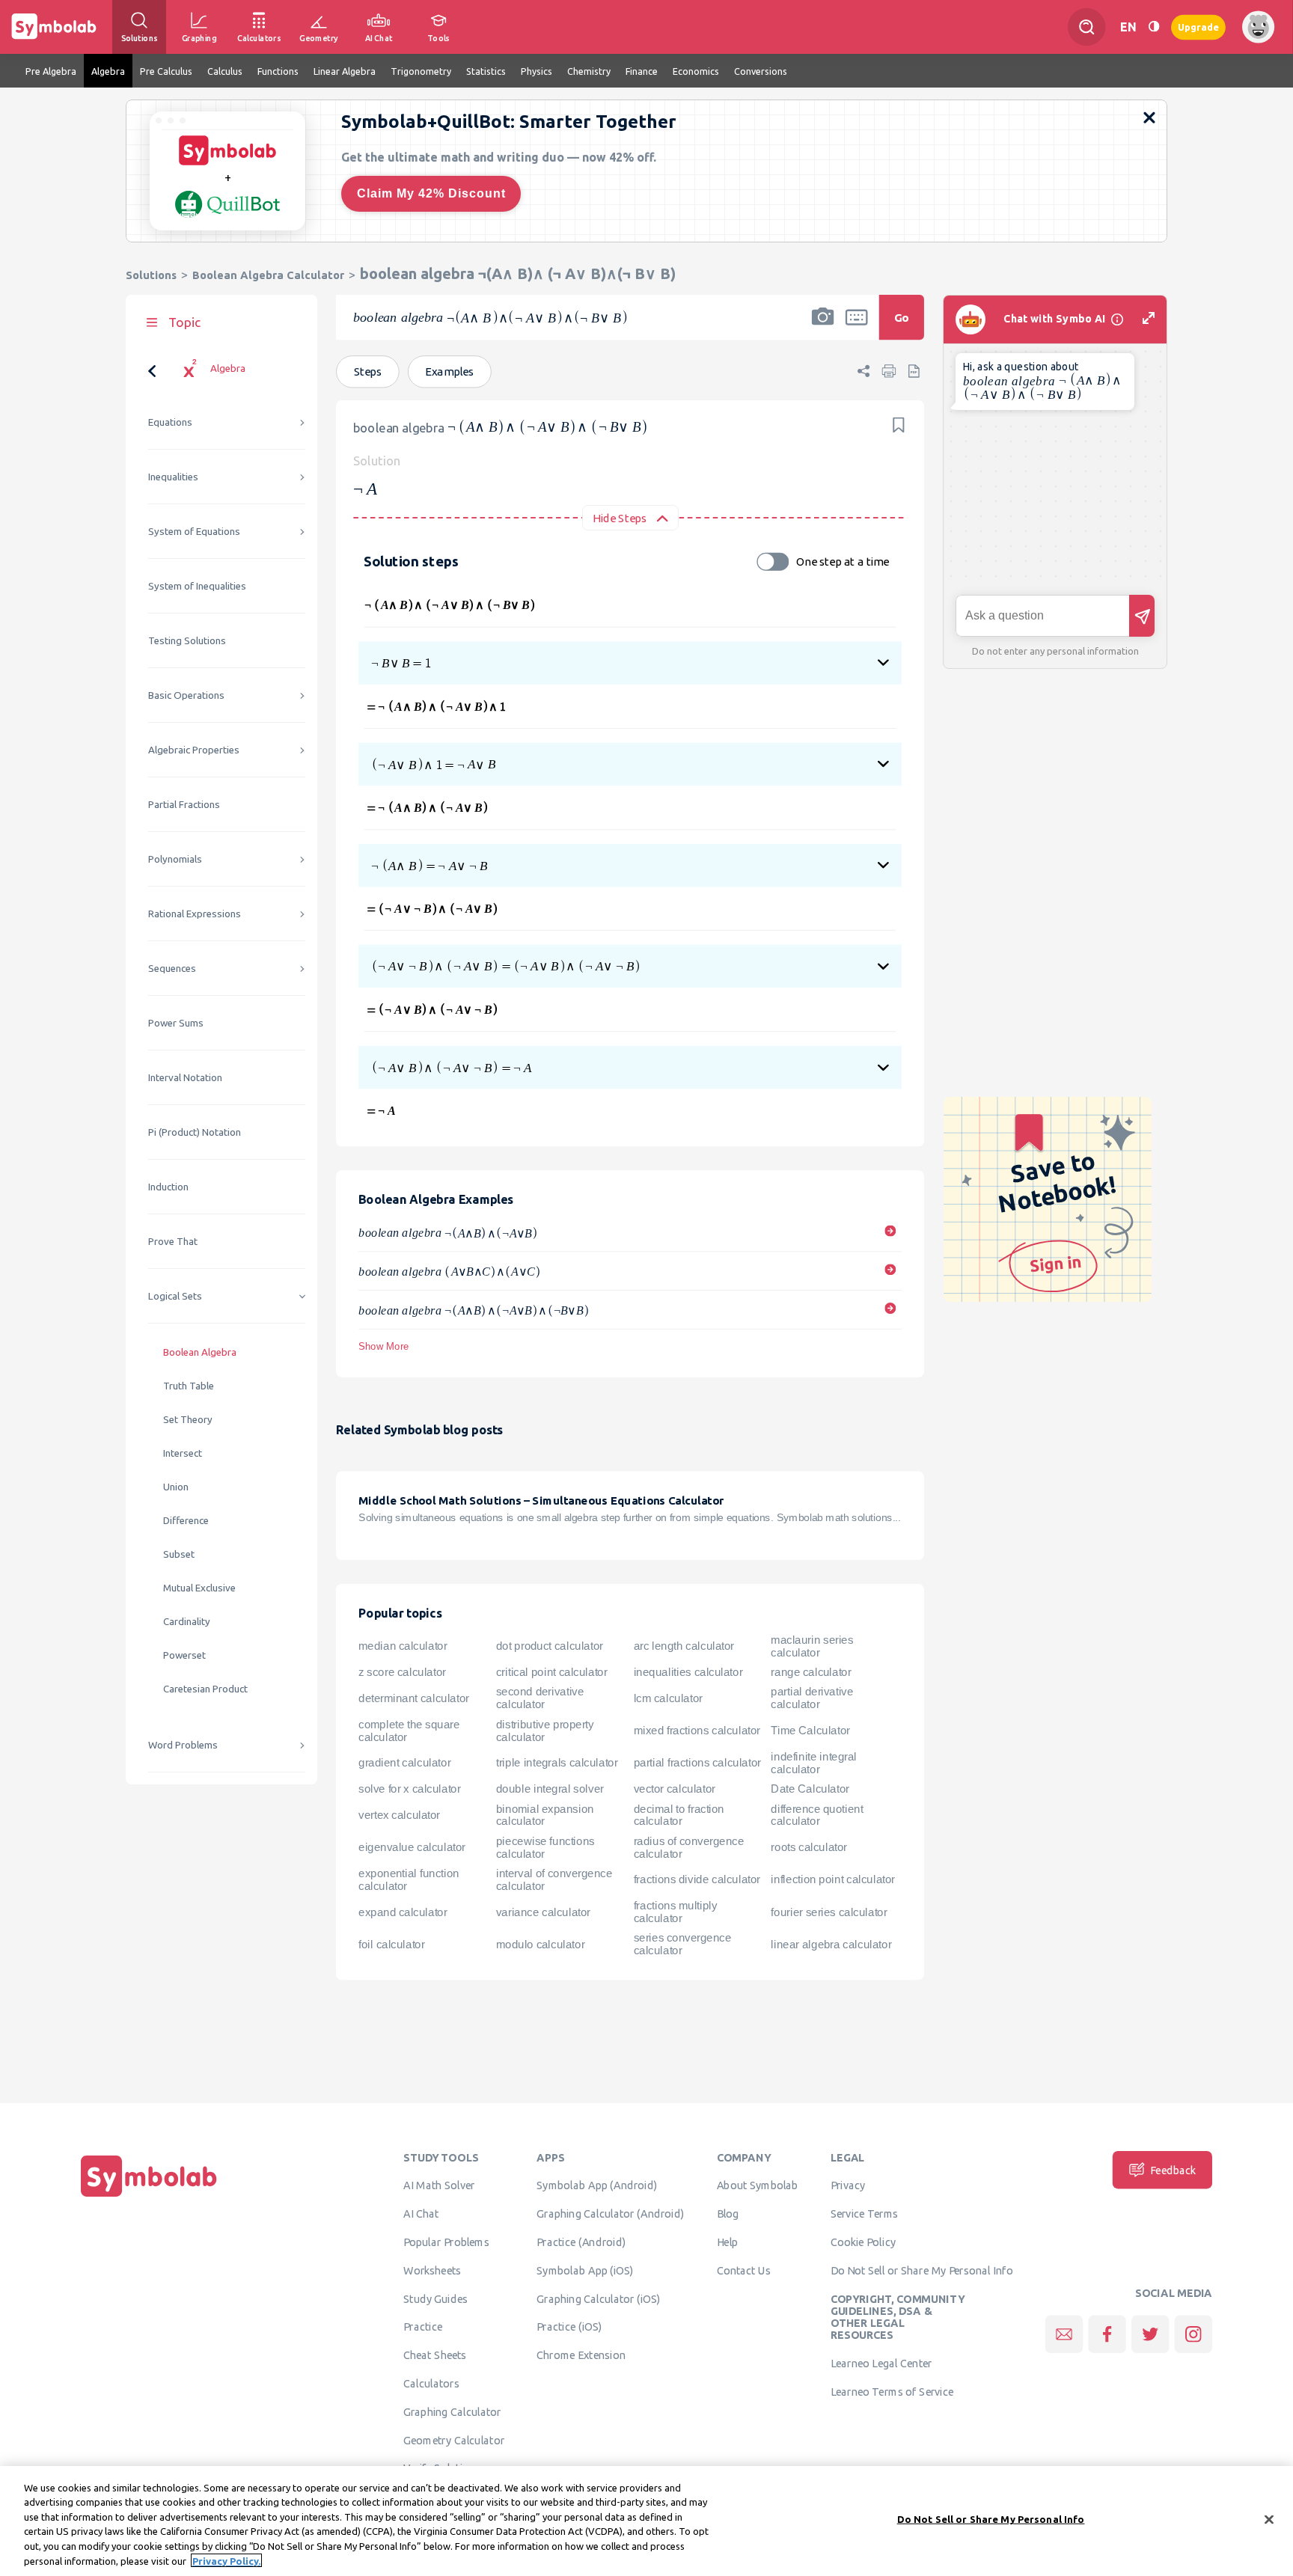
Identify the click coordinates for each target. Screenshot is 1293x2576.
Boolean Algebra (200, 1352)
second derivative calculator (540, 1699)
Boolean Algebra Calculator (268, 275)
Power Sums (176, 1023)
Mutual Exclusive (199, 1588)
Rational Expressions (195, 914)
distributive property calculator (545, 1731)
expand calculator (403, 1912)
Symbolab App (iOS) (585, 2271)
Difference (186, 1521)
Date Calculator (810, 1789)
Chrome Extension (581, 2355)
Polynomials (175, 859)
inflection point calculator (832, 1880)
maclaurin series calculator (812, 1646)
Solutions (151, 275)
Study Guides (435, 2298)
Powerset (184, 1655)
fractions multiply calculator (676, 1912)
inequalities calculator (688, 1672)
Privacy (848, 2185)
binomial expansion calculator (545, 1815)
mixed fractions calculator (697, 1731)
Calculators (431, 2384)
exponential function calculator (409, 1880)
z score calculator (402, 1672)
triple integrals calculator (557, 1763)
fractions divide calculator (697, 1880)
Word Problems (183, 1745)
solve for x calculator (409, 1789)
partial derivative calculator (812, 1699)
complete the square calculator (409, 1731)
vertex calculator (399, 1815)
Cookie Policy (863, 2242)
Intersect (183, 1453)
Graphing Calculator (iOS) (599, 2298)
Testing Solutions (187, 641)
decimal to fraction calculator (679, 1815)
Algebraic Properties (194, 750)
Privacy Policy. (226, 2560)
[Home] (149, 2197)
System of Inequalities (197, 586)
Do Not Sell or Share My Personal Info (922, 2271)
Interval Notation (185, 1078)
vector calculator (675, 1789)
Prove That (173, 1242)
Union (176, 1487)
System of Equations (194, 532)
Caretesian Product (205, 1689)
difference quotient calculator (817, 1815)
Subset (179, 1554)
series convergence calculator (683, 1945)
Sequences (172, 969)
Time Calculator (810, 1731)
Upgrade (1198, 27)
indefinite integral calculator (814, 1763)
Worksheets (432, 2271)
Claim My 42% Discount (431, 193)
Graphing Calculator (452, 2412)
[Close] (1269, 2520)
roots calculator (809, 1847)
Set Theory (188, 1420)
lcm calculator (668, 1698)
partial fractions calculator (697, 1763)
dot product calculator (550, 1647)
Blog (728, 2214)
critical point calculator (552, 1672)
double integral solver (550, 1789)
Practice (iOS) (569, 2327)
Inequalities (173, 477)
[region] (646, 2521)
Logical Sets (175, 1296)
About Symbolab (758, 2185)
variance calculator (543, 1912)
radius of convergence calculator (689, 1848)
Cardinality (187, 1622)
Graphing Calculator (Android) (610, 2214)
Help (728, 2242)
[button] (823, 327)
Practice (423, 2327)
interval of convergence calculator (554, 1880)
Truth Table (189, 1386)
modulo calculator (540, 1945)
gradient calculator (404, 1763)
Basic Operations (186, 695)
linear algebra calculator (831, 1945)
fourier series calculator (829, 1912)
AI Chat (421, 2214)
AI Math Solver (439, 2185)
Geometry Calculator (454, 2440)
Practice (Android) (581, 2242)
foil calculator (391, 1945)
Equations (170, 422)
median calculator (403, 1647)
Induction (168, 1187)
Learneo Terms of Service (892, 2392)
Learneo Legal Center (881, 2364)
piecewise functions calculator (545, 1848)
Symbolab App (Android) (597, 2185)
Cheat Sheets (435, 2355)
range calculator (811, 1672)
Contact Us (744, 2271)
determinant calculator (414, 1698)
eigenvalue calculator (412, 1847)
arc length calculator (684, 1647)
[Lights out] (1154, 27)
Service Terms (865, 2214)
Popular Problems (446, 2242)
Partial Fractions (184, 805)
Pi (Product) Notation (195, 1132)
